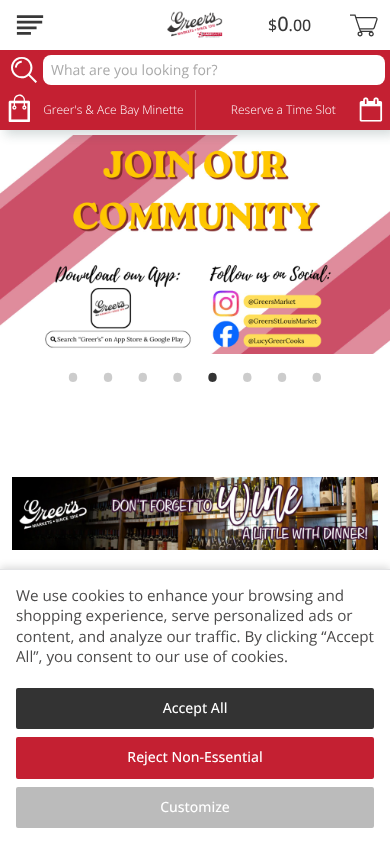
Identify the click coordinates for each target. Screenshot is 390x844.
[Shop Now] (30, 25)
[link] (195, 244)
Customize (195, 807)
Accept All (195, 708)
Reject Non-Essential (194, 757)
